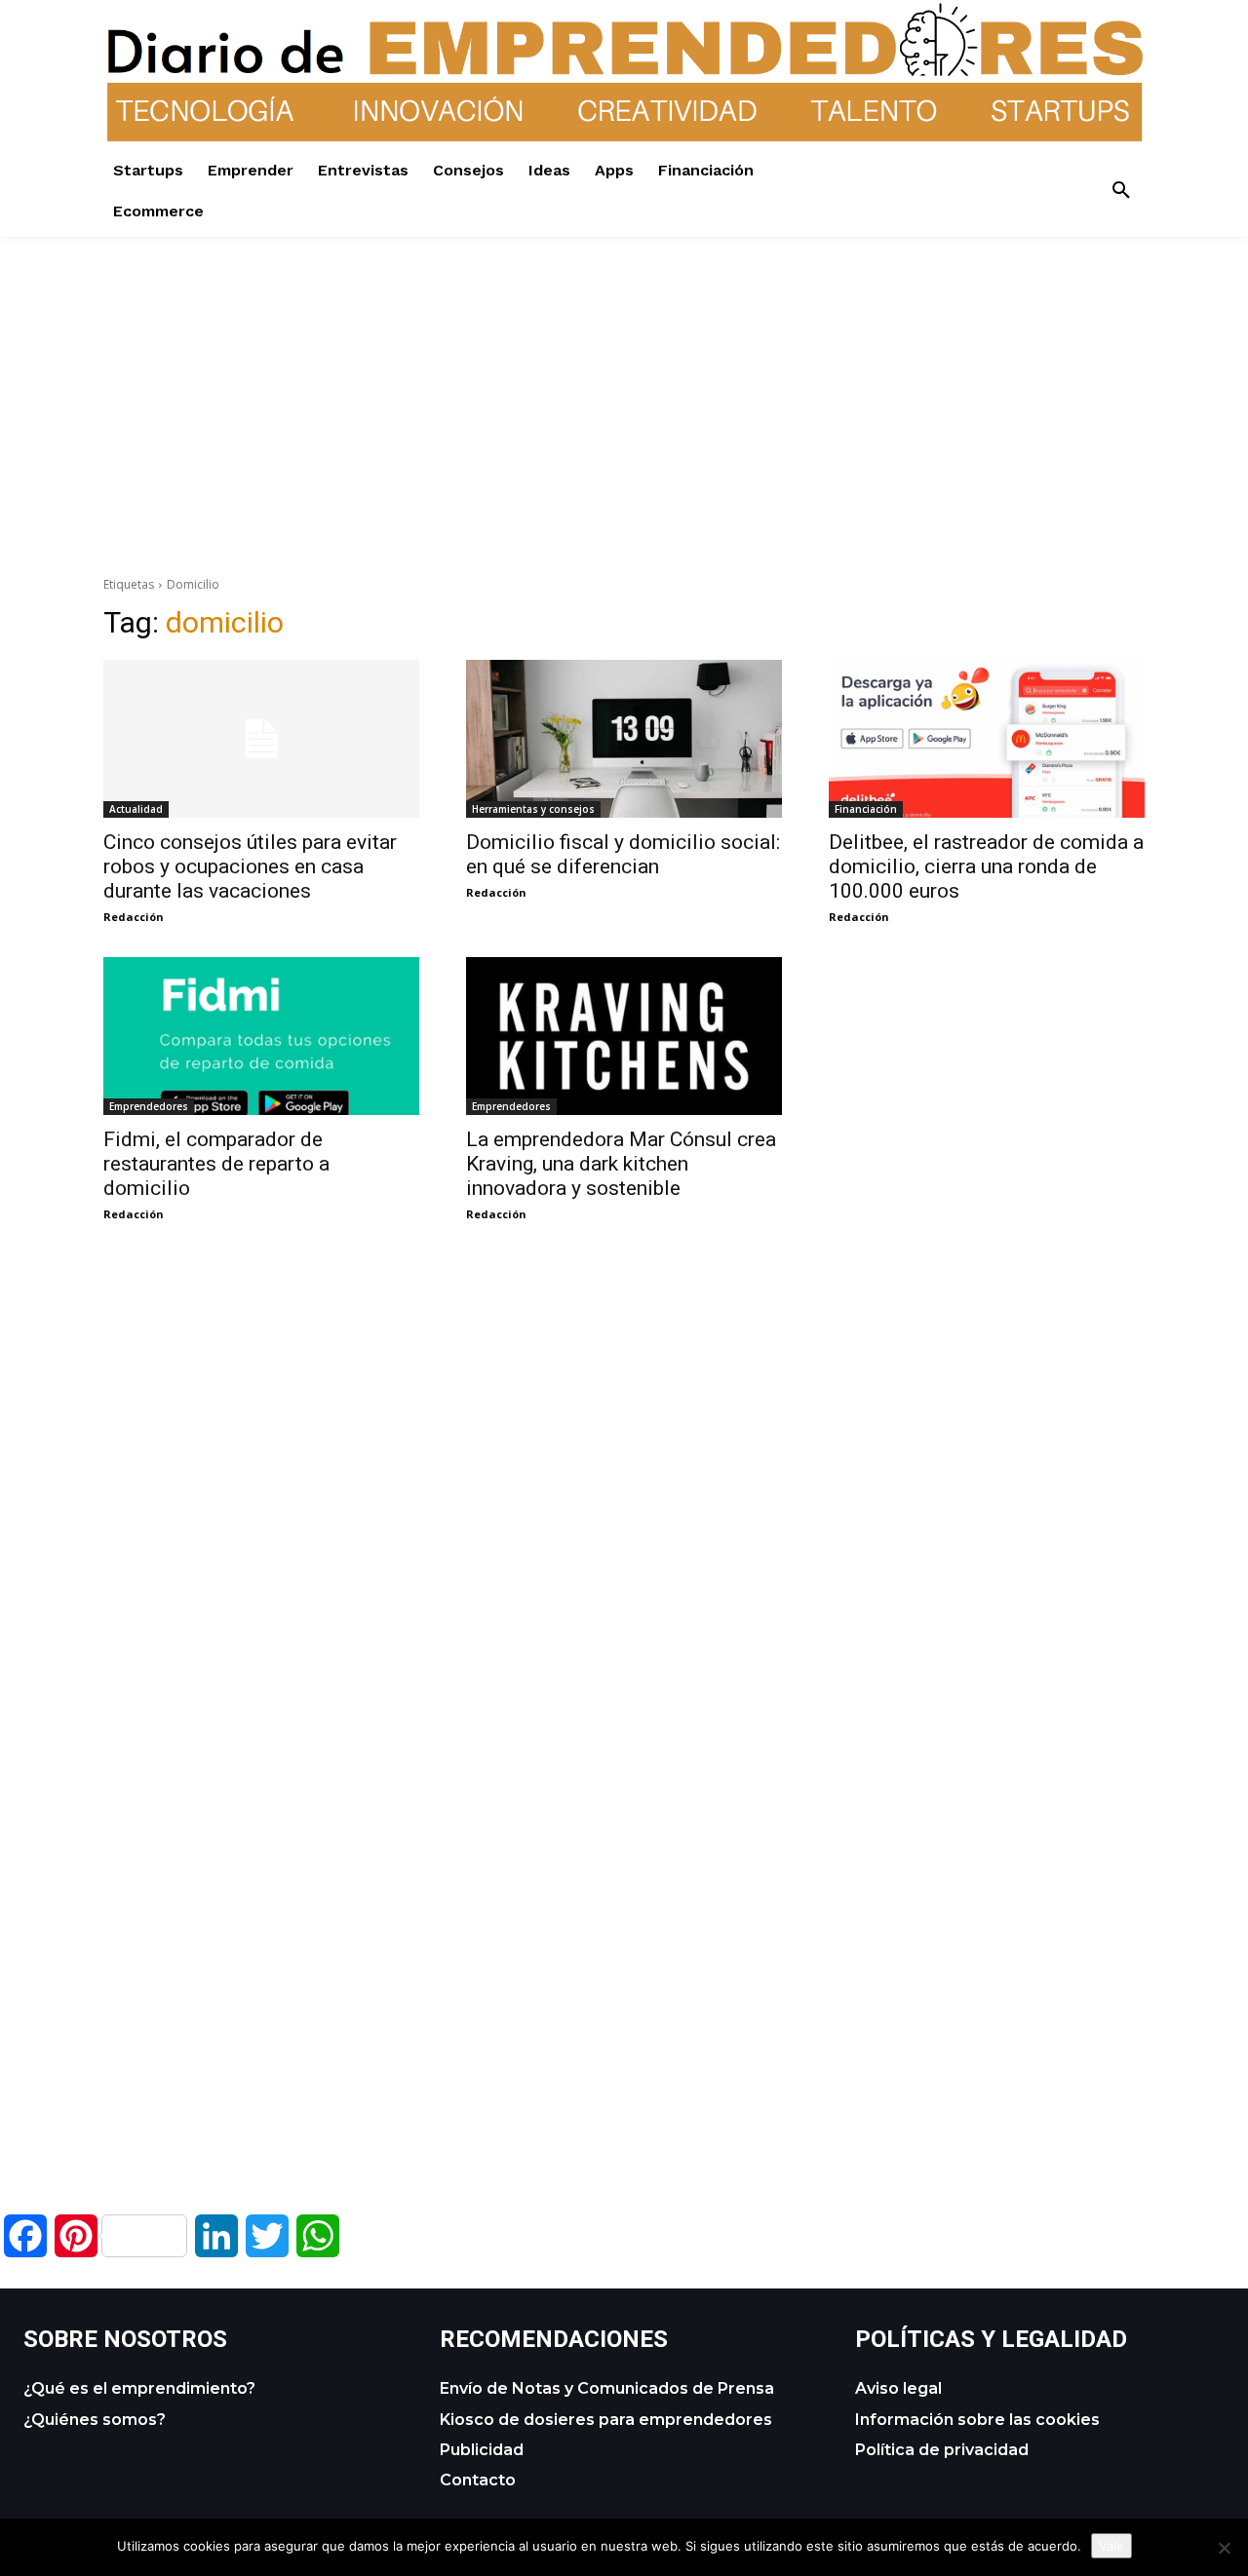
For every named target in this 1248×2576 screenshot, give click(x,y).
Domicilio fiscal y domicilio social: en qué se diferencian (623, 854)
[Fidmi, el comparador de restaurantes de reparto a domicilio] (261, 1036)
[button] (1121, 191)
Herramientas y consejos (533, 809)
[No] (1224, 2548)
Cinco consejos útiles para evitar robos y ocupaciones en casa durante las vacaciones (250, 866)
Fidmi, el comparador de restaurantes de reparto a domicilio (216, 1164)
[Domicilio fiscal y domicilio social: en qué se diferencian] (624, 739)
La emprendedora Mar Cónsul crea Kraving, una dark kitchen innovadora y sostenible (621, 1164)
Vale (1111, 2546)
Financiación (866, 809)
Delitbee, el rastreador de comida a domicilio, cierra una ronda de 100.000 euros (986, 866)
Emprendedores (149, 1106)
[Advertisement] (624, 373)
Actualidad (136, 809)
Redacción (134, 917)
